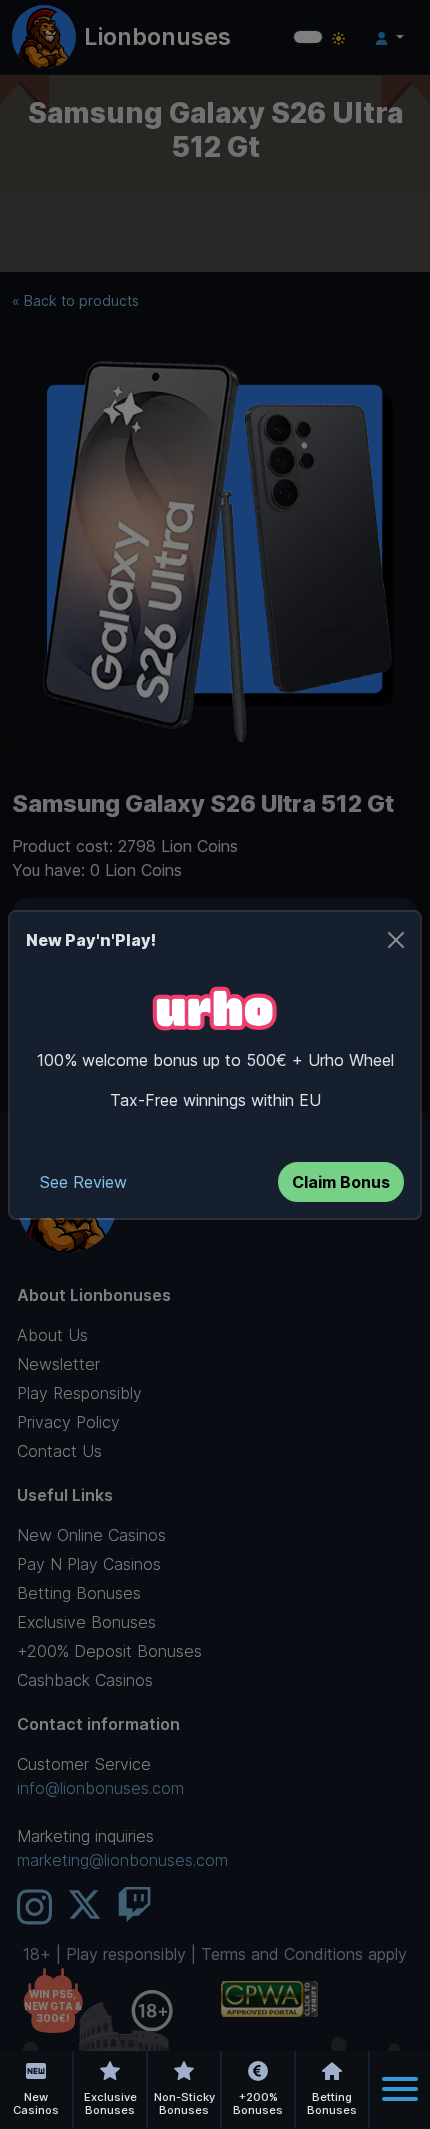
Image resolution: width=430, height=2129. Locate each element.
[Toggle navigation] (400, 2089)
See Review (83, 1182)
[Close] (396, 940)
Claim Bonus (341, 1182)
